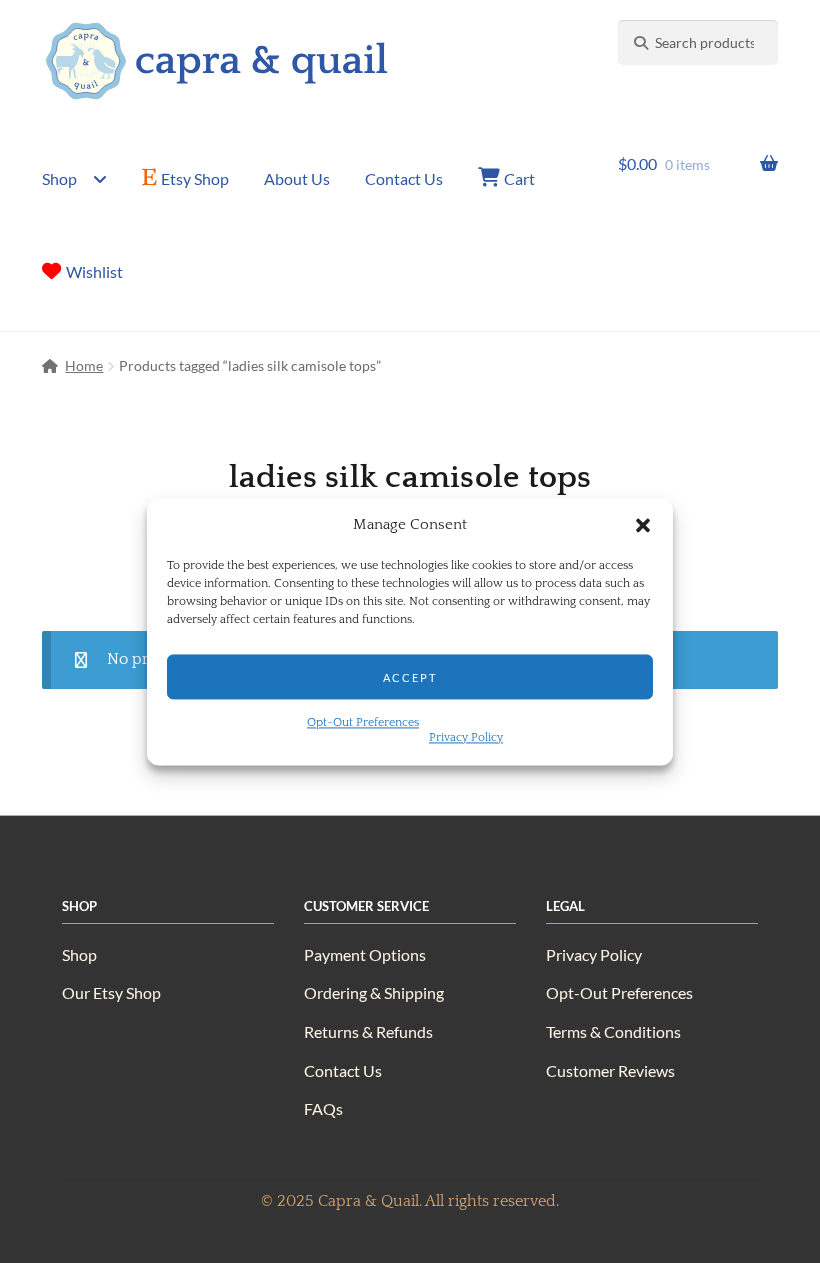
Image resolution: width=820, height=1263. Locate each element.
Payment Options (365, 954)
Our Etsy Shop (111, 992)
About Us (297, 178)
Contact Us (404, 178)
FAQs (323, 1108)
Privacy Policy (466, 737)
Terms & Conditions (613, 1031)
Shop (59, 178)
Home (84, 365)
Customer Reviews (610, 1070)
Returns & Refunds (368, 1031)
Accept (410, 677)
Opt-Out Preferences (363, 722)
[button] (643, 525)
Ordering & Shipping (374, 992)
